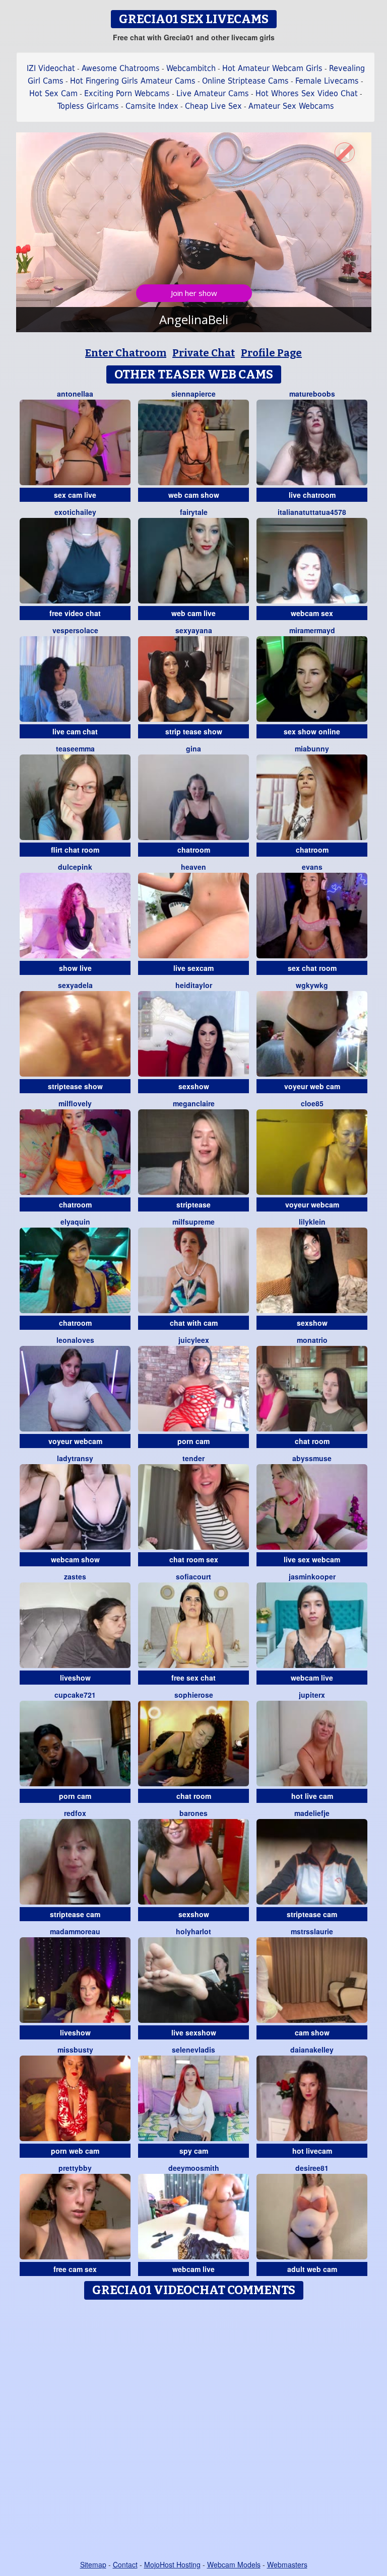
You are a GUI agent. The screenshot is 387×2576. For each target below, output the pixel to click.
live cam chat (75, 731)
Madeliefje (312, 1813)
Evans (312, 867)
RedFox (75, 1813)
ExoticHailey (75, 512)
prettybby (75, 2168)
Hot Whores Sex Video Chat (307, 93)
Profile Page (271, 353)
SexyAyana (194, 630)
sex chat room (312, 968)
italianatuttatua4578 (312, 512)
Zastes (75, 1576)
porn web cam (75, 2151)
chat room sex (194, 1559)
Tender (193, 1458)
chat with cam (194, 1323)
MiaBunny (312, 748)
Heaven (193, 867)
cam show (312, 2032)
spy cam (194, 2151)
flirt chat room (75, 850)
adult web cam (312, 2269)
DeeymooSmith (194, 2168)
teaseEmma (75, 748)
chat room (312, 1441)
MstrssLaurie (312, 1931)
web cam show (194, 495)
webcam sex (312, 613)
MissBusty (75, 2050)
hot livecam (312, 2151)
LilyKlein (312, 1222)
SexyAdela (75, 985)
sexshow (194, 1086)
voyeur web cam (312, 1086)
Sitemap (93, 2564)
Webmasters (287, 2564)
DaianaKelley (312, 2050)
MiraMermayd (312, 630)
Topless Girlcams (88, 106)
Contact (125, 2564)
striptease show (75, 1086)
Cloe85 (312, 1103)
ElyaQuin (75, 1222)
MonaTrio (312, 1340)
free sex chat (193, 1678)
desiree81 (312, 2168)
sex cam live (75, 495)
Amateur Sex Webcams (291, 106)
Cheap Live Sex (213, 106)
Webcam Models (234, 2564)
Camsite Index (152, 106)
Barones (193, 1813)
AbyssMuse (312, 1458)
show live (75, 968)
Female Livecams (327, 81)
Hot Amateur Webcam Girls (272, 68)
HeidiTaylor (194, 985)
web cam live (193, 613)
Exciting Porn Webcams (127, 93)
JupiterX (312, 1695)
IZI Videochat (51, 68)
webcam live (312, 1678)
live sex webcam (312, 1559)
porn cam (193, 1441)
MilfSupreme (193, 1222)
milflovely (75, 1103)
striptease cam (75, 1914)
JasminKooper (312, 1576)
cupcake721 (75, 1695)
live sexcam (193, 968)
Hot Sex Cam (53, 93)
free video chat (75, 613)
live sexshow (194, 2032)
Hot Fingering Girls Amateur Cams (133, 81)
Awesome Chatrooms (121, 68)
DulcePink (75, 867)
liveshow (75, 1678)
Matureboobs (312, 394)
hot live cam (312, 1796)
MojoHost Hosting (172, 2564)
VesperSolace (75, 630)
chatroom (194, 850)
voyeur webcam (312, 1204)
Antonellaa (75, 394)
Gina (193, 748)
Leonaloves (75, 1340)
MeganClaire (194, 1103)
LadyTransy (75, 1458)
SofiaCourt (193, 1576)
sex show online (312, 731)
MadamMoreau (75, 1931)
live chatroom (312, 495)
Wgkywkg (312, 985)
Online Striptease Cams (245, 81)
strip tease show (194, 731)
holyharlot (193, 1931)
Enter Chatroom (126, 353)
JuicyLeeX (194, 1340)
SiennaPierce (193, 394)
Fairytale (194, 512)
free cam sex (75, 2269)
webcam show (75, 1559)
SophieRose (194, 1695)
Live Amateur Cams (213, 93)
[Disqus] (194, 2431)
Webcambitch (191, 68)
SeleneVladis (193, 2050)
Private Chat (204, 353)
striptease (193, 1204)
